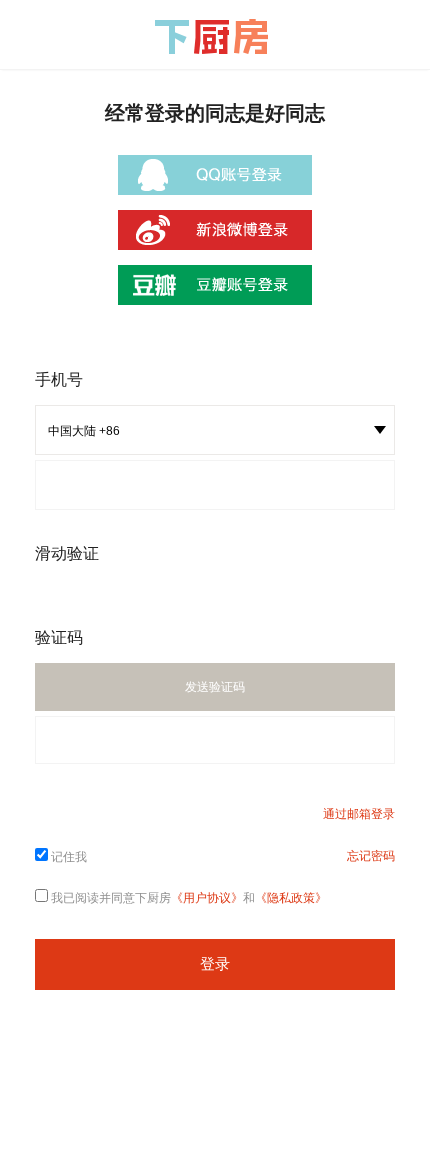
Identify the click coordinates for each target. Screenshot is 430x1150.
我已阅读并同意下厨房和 (189, 898)
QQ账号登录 (215, 175)
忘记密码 (371, 856)
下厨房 (215, 37)
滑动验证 (67, 553)
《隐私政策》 (291, 898)
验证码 (59, 637)
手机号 (59, 379)
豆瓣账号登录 (215, 285)
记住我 (69, 857)
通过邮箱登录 (359, 814)
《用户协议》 (207, 898)
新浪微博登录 (215, 230)
